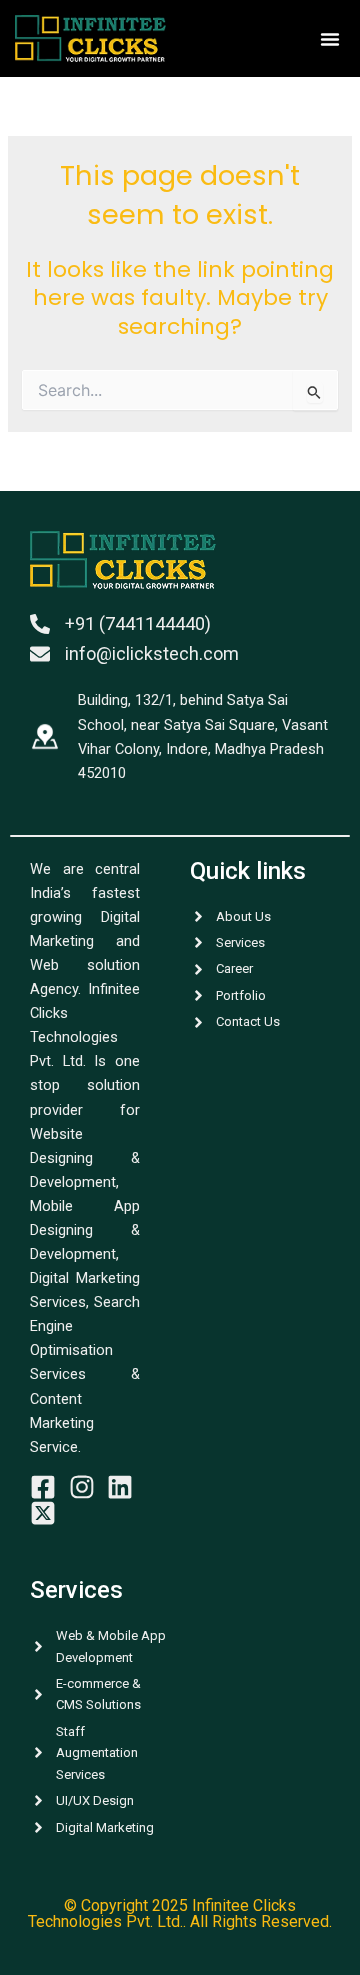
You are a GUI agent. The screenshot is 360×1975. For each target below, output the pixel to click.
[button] (330, 39)
